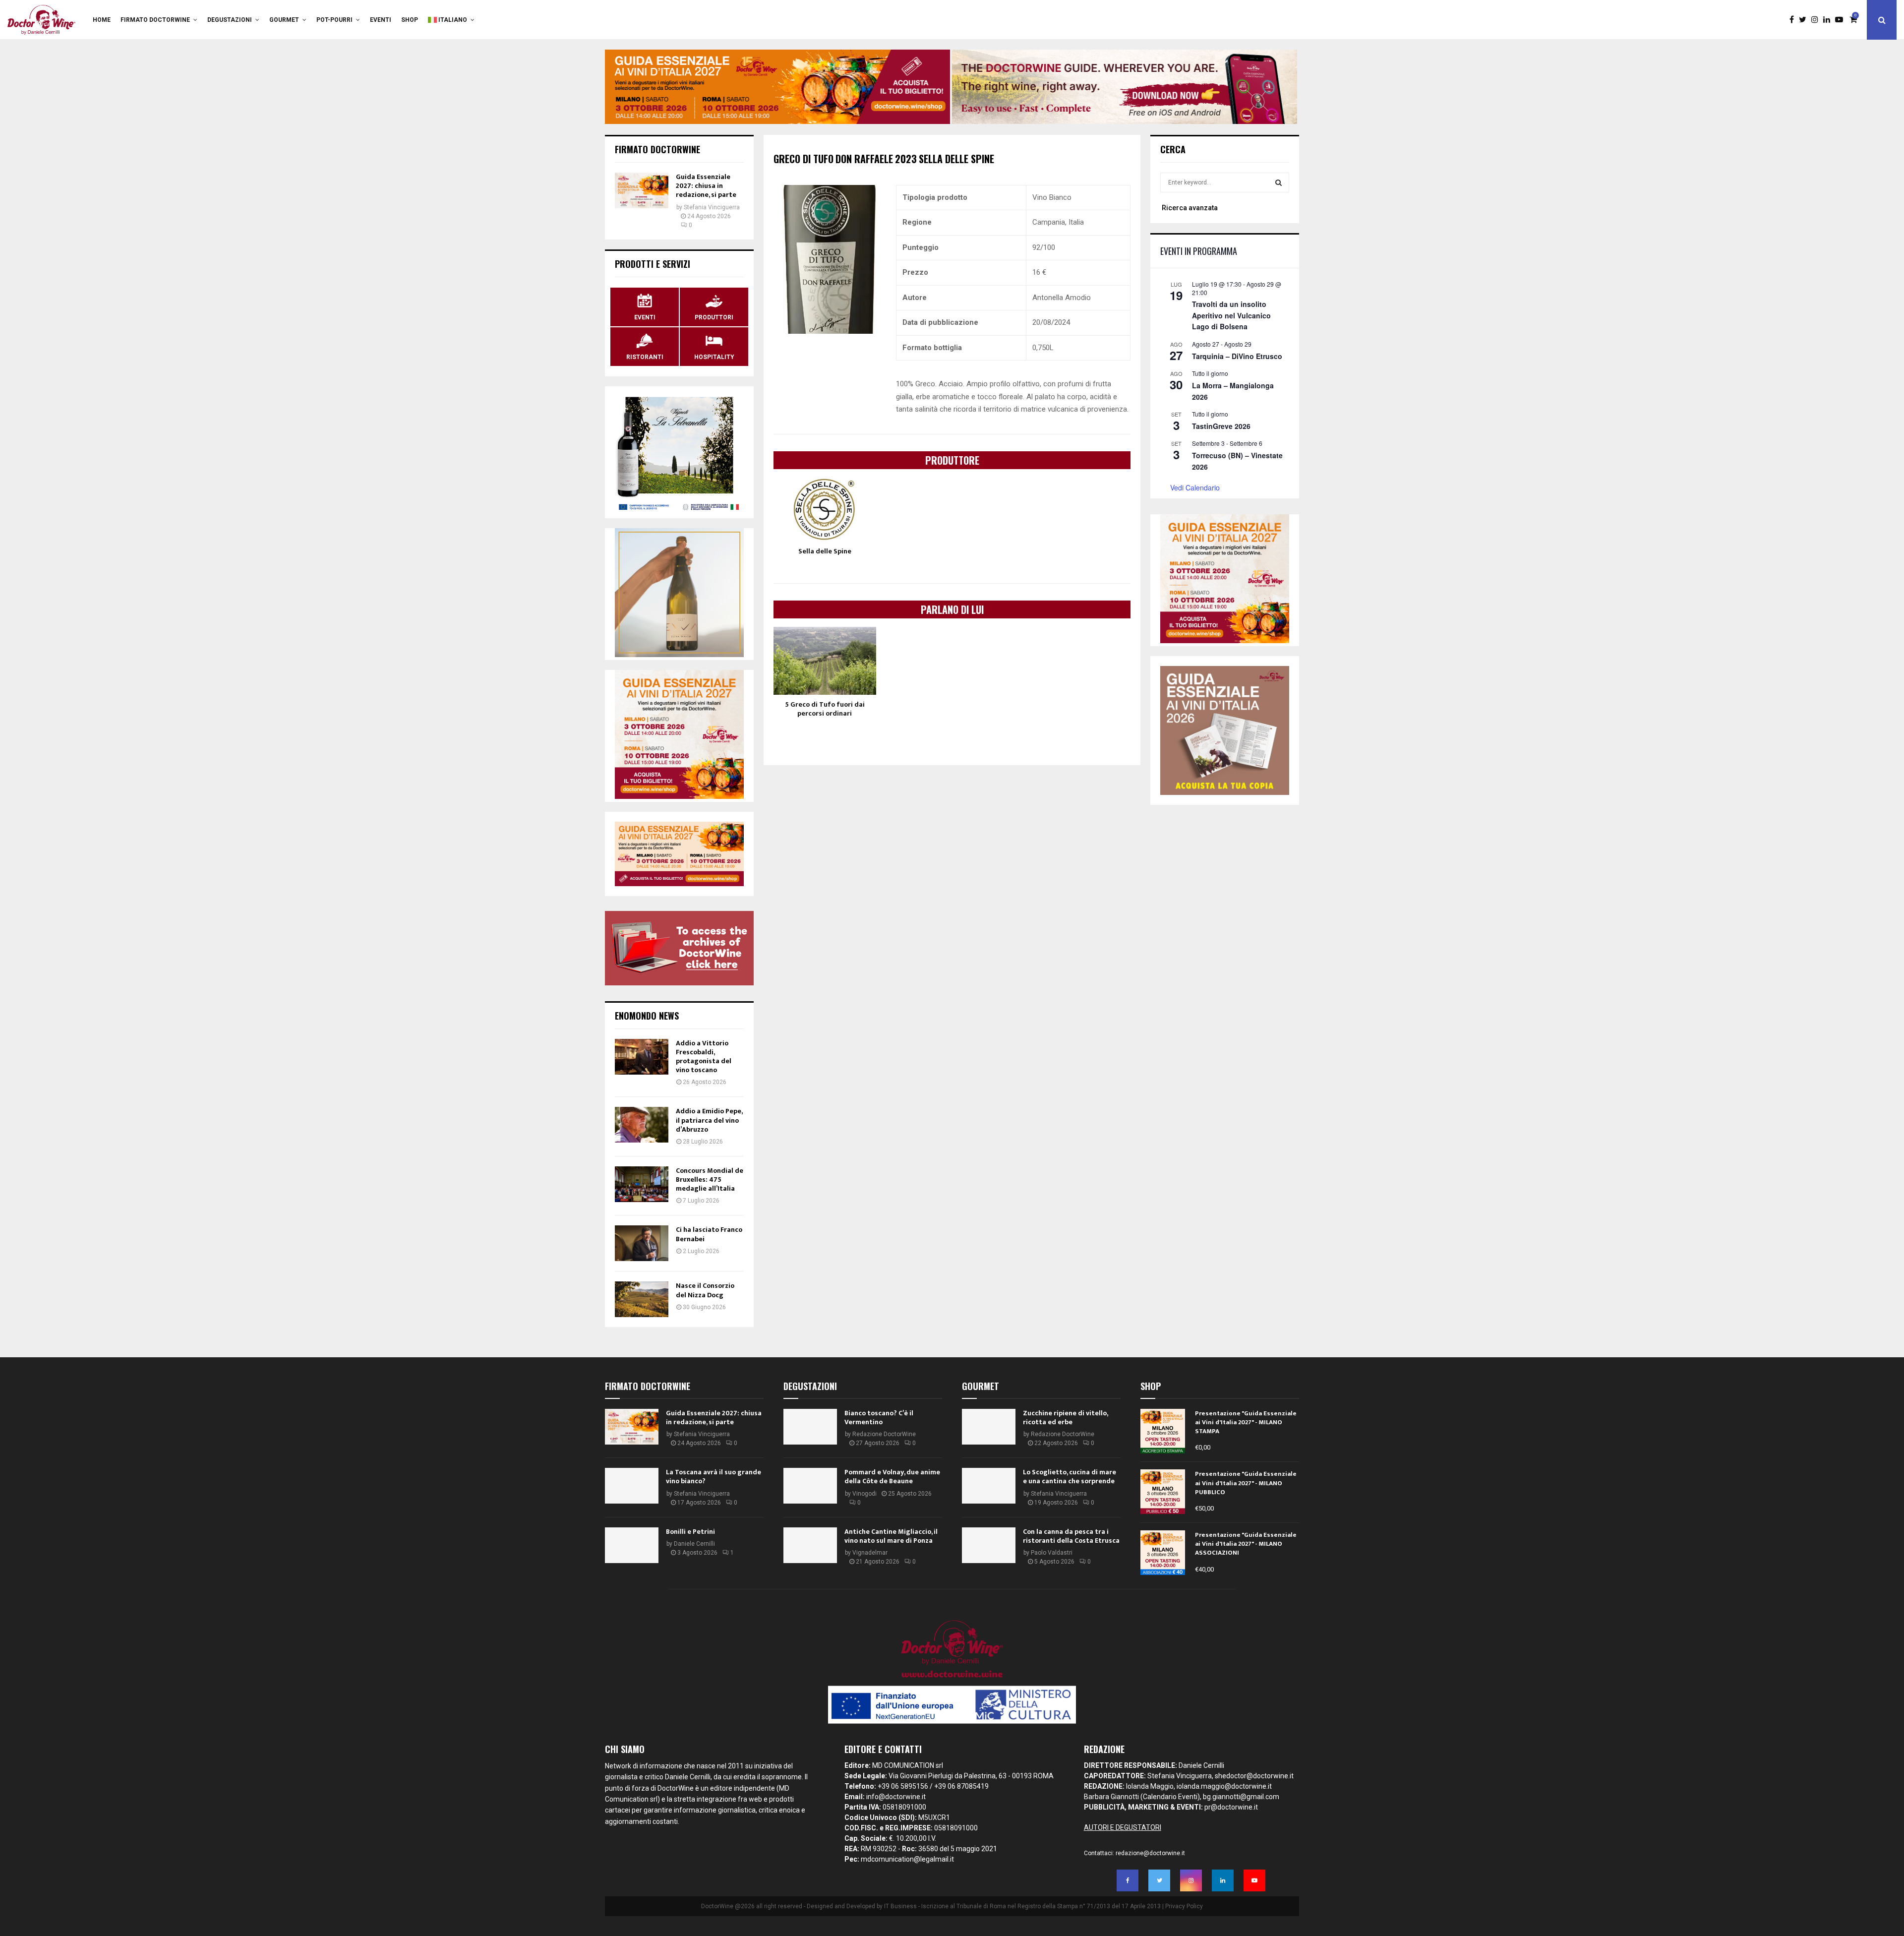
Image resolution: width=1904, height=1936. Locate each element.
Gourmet (284, 20)
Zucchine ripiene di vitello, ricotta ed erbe (1065, 1418)
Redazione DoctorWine (884, 1434)
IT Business (900, 1906)
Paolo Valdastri (1052, 1553)
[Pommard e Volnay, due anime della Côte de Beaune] (810, 1486)
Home (102, 20)
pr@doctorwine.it (1231, 1807)
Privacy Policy (1184, 1906)
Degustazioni (230, 20)
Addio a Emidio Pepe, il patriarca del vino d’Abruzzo (709, 1120)
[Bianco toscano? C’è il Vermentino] (810, 1427)
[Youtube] (1842, 20)
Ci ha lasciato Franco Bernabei (709, 1234)
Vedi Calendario (1195, 487)
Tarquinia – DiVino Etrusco (1237, 356)
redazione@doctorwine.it (1150, 1853)
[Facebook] (1794, 20)
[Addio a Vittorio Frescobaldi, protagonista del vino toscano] (642, 1057)
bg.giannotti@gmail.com (1241, 1797)
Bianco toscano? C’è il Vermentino (879, 1418)
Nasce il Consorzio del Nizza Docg (705, 1290)
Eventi (381, 20)
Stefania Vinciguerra (712, 207)
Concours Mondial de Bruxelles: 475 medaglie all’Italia (710, 1180)
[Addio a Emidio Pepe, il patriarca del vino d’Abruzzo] (642, 1125)
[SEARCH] (1279, 182)
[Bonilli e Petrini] (632, 1545)
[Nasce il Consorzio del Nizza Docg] (642, 1299)
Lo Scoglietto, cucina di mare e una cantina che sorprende (1070, 1477)
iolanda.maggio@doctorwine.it (1224, 1786)
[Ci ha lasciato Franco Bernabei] (642, 1243)
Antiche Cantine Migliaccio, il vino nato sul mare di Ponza (891, 1536)
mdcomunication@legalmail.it (907, 1859)
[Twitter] (1805, 20)
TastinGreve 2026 (1221, 426)
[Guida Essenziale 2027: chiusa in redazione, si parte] (642, 190)
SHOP (410, 20)
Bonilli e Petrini (690, 1532)
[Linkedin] (1829, 20)
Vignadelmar (870, 1553)
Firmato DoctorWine (155, 20)
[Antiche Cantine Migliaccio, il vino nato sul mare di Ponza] (810, 1545)
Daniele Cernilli (694, 1544)
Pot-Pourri (334, 20)
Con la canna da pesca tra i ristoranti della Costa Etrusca (1071, 1536)
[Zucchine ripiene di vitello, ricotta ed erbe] (989, 1427)
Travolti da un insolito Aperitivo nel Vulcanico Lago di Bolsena (1231, 315)
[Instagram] (1817, 20)
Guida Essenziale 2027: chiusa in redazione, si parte (706, 186)
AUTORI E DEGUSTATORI (1123, 1827)
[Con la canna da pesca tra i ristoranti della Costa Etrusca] (989, 1545)
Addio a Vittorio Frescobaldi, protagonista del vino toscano (704, 1057)
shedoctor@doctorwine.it (1254, 1776)
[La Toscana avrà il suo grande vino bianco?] (632, 1486)
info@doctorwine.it (896, 1797)
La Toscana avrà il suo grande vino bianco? (714, 1477)
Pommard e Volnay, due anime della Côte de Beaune (892, 1477)
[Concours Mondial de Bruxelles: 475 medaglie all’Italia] (642, 1184)
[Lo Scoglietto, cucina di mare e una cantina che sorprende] (989, 1486)
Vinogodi (864, 1494)
